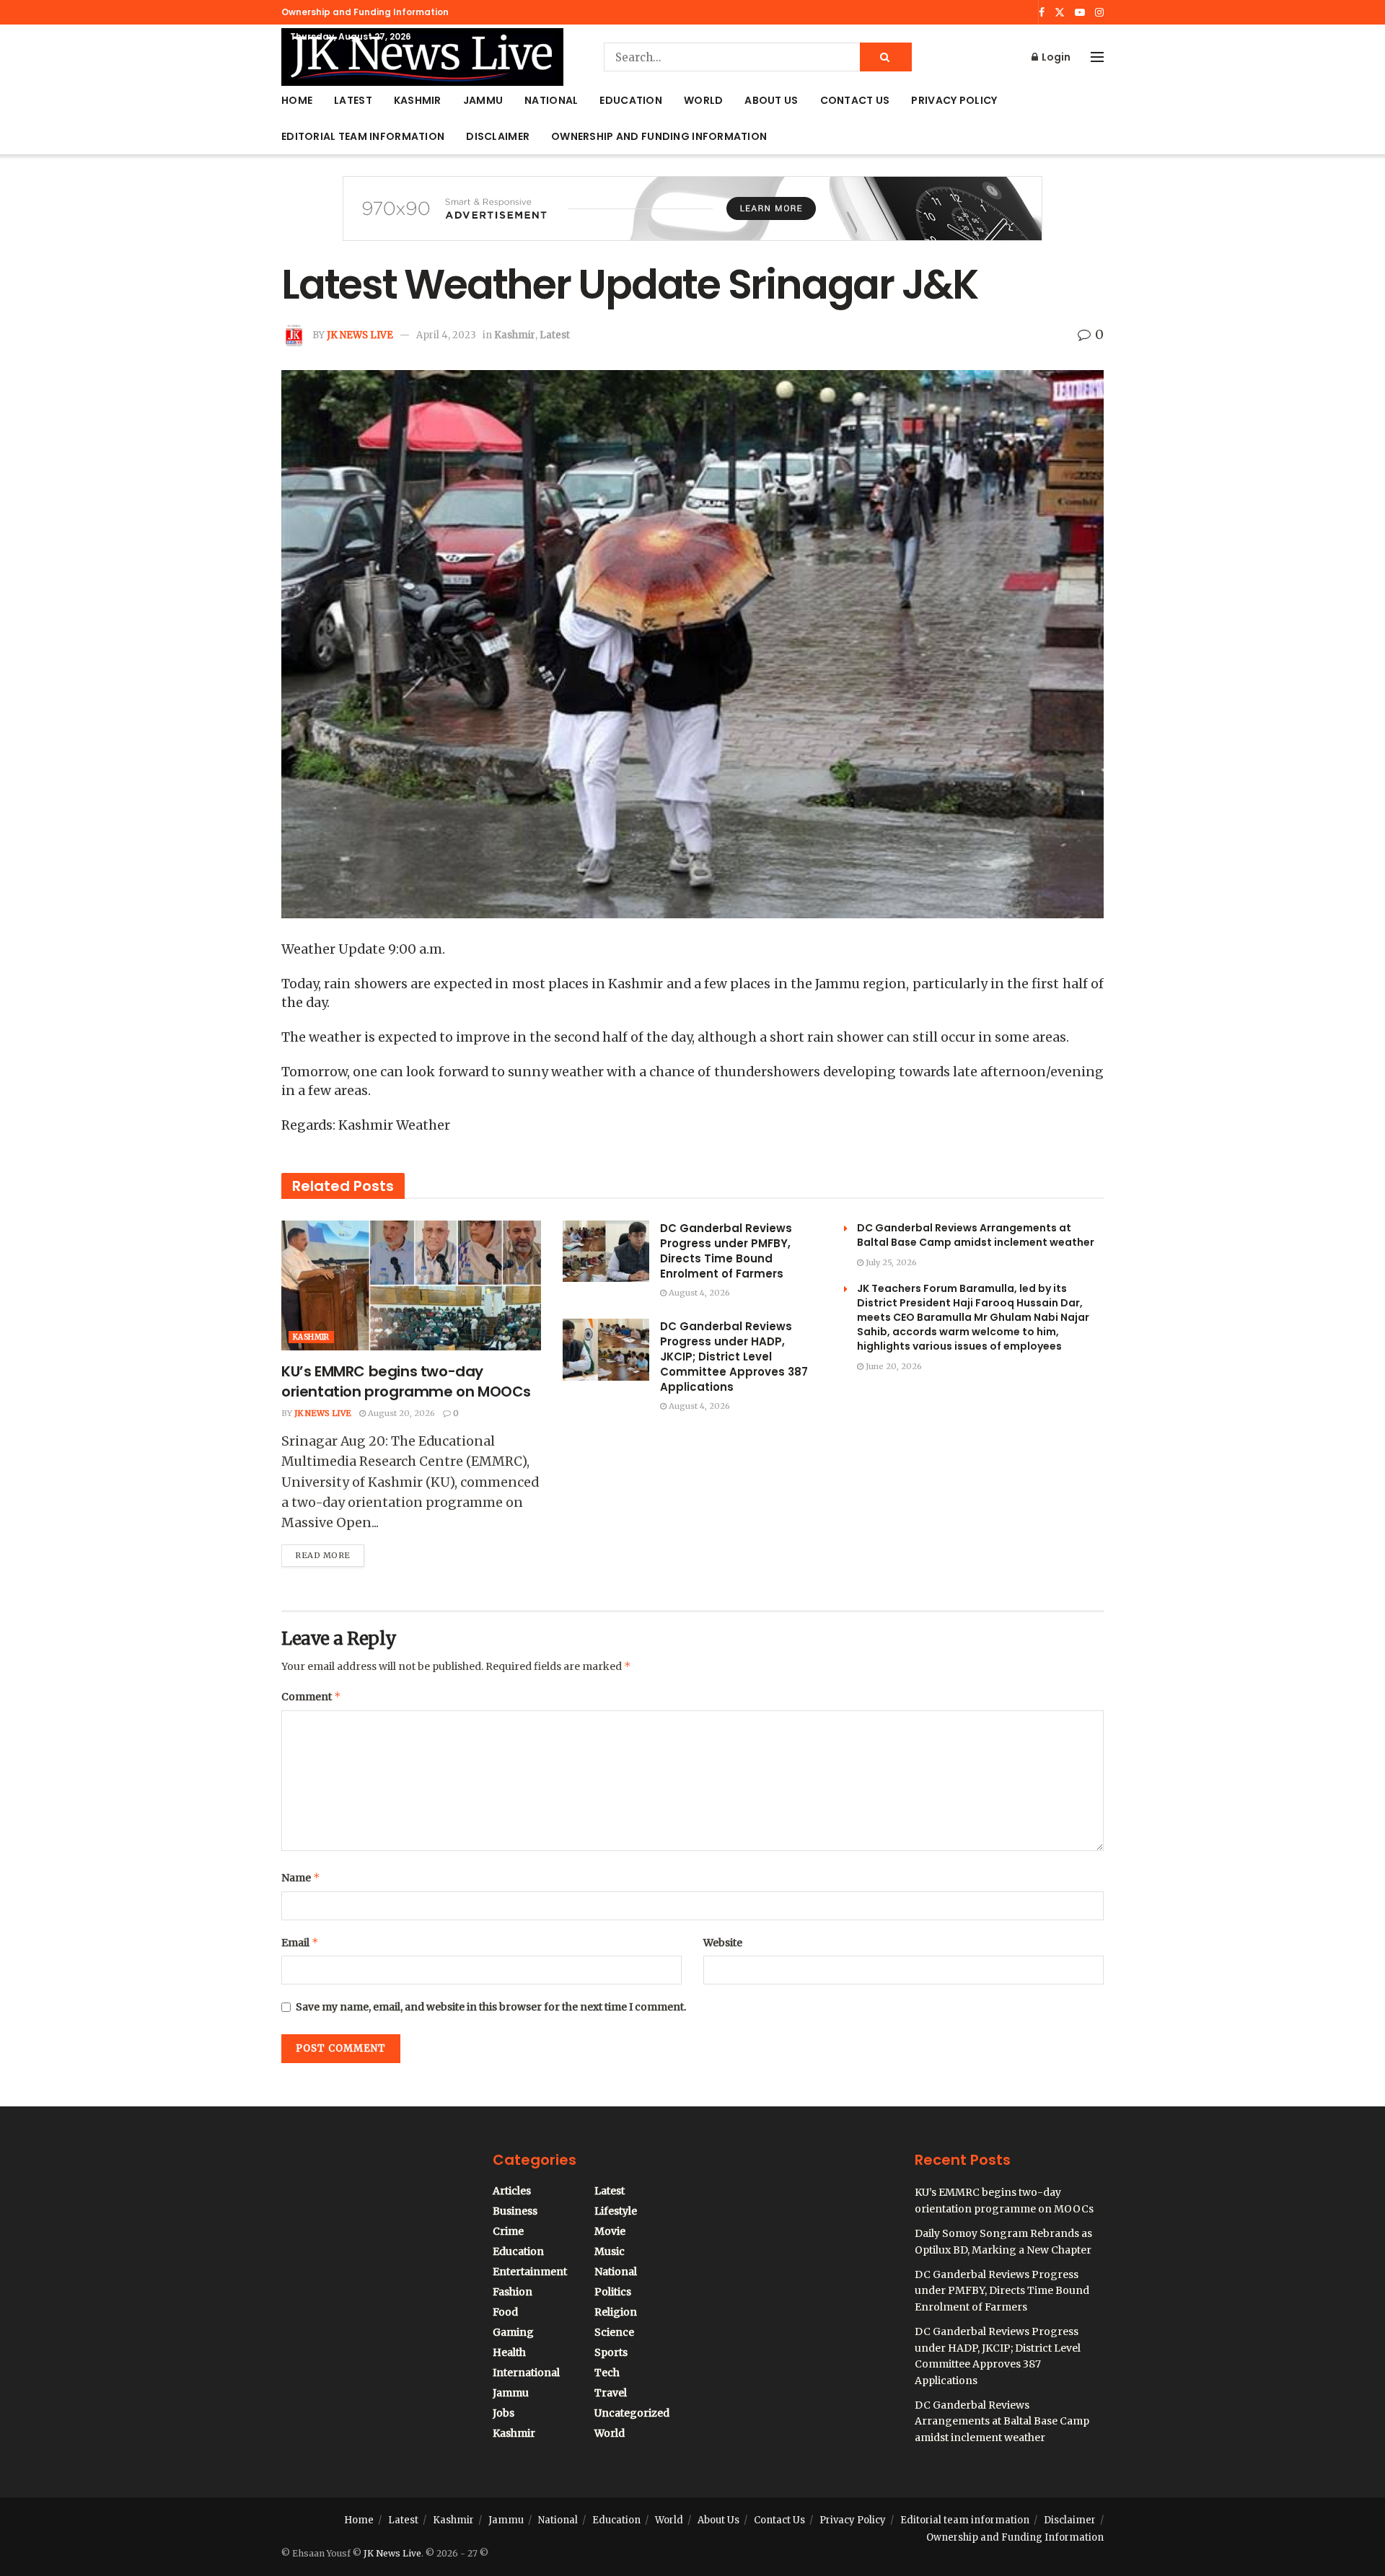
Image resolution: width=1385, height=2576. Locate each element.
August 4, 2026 (698, 1293)
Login (1055, 57)
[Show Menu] (1097, 57)
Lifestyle (616, 2211)
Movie (610, 2231)
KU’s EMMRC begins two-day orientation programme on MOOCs (406, 1381)
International (526, 2373)
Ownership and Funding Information (365, 12)
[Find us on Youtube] (1080, 13)
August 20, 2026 (400, 1413)
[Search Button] (886, 57)
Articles (512, 2191)
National (551, 100)
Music (610, 2251)
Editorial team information (363, 136)
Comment (311, 1696)
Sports (611, 2352)
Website (723, 1943)
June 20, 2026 (893, 1366)
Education (631, 100)
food (505, 2312)
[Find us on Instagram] (1099, 13)
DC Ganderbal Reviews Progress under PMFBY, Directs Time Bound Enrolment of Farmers (726, 1251)
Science (614, 2332)
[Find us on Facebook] (1042, 13)
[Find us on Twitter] (1060, 13)
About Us (771, 100)
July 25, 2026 (890, 1262)
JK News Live (360, 335)
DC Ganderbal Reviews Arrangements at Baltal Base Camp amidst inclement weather (976, 1235)
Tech (607, 2373)
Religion (616, 2312)
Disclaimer (498, 136)
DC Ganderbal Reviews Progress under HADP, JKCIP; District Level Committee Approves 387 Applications (734, 1357)
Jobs (504, 2413)
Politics (613, 2292)
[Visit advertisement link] (692, 219)
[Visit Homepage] (422, 57)
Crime (508, 2231)
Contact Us (855, 100)
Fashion (513, 2292)
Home (297, 100)
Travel (611, 2393)
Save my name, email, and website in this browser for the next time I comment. (491, 2007)
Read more (330, 1552)
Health (509, 2352)
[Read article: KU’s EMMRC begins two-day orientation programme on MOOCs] (411, 1285)
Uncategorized (632, 2413)
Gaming (513, 2332)
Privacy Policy (954, 100)
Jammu (483, 100)
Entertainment (530, 2272)
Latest (353, 100)
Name (301, 1877)
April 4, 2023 (446, 335)
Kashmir (418, 100)
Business (515, 2211)
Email (300, 1942)
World (703, 100)
